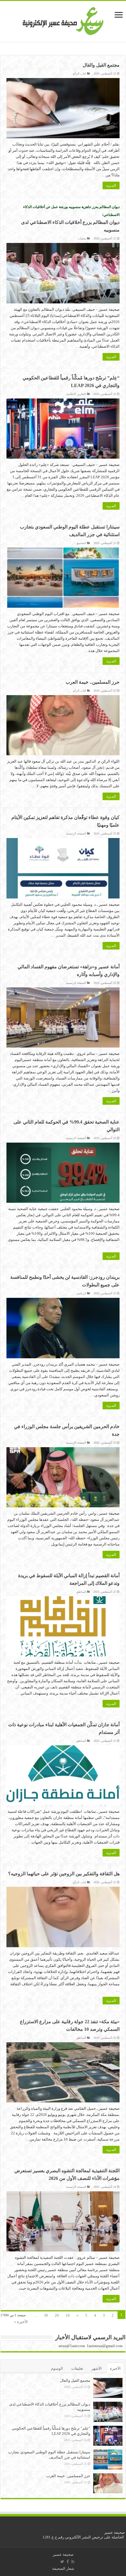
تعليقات (77, 2368)
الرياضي (81, 1293)
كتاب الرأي (79, 74)
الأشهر (97, 2368)
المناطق (81, 1592)
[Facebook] (68, 2562)
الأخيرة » (21, 2322)
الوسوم (57, 2368)
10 (68, 2315)
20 (57, 2315)
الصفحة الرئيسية (76, 833)
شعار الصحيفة (63, 2569)
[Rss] (73, 2562)
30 (46, 2315)
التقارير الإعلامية (76, 394)
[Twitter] (62, 2562)
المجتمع (81, 543)
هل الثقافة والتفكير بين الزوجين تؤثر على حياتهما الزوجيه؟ (64, 1874)
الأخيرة (115, 2368)
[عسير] (63, 20)
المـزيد (111, 185)
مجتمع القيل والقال (101, 65)
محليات (82, 238)
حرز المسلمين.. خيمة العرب (93, 682)
